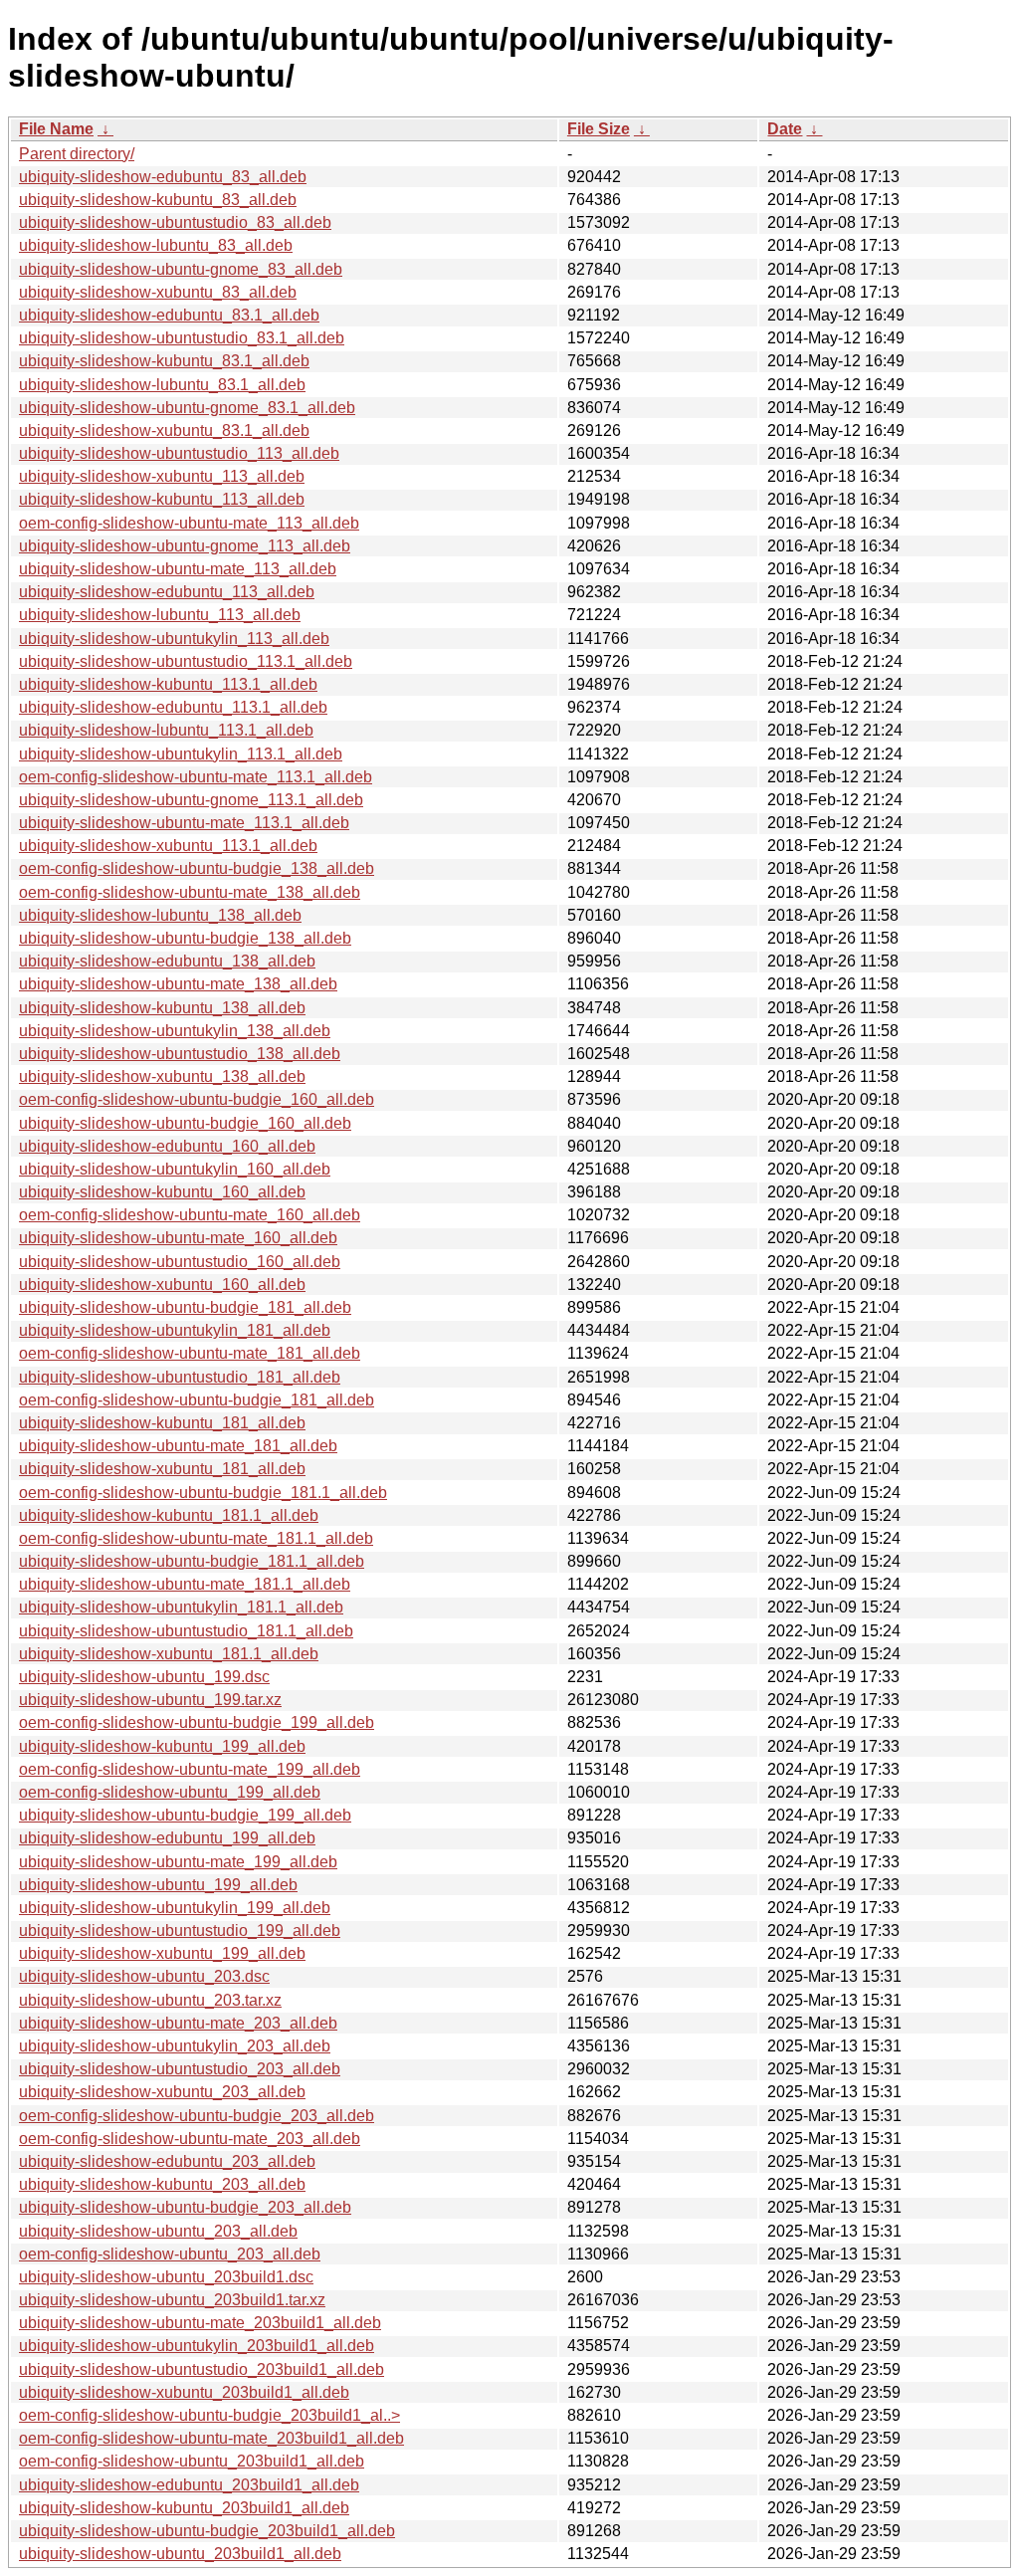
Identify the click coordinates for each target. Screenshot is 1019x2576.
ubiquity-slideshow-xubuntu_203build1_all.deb (184, 2392)
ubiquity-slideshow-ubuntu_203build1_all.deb (180, 2554)
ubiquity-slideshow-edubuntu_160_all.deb (167, 1146)
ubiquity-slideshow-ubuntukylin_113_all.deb (174, 639)
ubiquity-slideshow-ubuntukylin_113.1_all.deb (181, 754)
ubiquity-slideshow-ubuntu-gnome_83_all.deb (181, 269)
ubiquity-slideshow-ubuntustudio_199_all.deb (180, 1931)
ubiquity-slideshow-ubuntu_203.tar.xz (150, 2000)
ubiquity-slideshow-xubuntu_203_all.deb (162, 2092)
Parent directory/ (77, 154)
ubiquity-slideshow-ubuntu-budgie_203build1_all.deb (207, 2531)
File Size (599, 129)
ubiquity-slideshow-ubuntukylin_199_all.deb (175, 1908)
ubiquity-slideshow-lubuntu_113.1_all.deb (166, 730)
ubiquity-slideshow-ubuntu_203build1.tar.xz (172, 2300)
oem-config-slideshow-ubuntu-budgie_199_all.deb (197, 1722)
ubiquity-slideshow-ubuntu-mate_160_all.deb (178, 1238)
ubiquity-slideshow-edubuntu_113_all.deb (167, 592)
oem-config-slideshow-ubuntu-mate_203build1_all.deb (211, 2438)
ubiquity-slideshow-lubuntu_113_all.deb (160, 615)
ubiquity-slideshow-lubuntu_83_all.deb (156, 245)
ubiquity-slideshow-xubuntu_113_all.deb (162, 476)
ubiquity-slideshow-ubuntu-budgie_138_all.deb (185, 938)
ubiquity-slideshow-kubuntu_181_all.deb (162, 1423)
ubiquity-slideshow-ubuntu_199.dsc (144, 1677)
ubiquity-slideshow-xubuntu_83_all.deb (158, 292)
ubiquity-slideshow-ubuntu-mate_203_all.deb (178, 2023)
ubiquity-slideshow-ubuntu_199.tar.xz (150, 1700)
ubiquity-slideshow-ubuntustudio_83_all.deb (175, 222)
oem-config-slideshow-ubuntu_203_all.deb (170, 2254)
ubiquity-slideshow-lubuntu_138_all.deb (160, 915)
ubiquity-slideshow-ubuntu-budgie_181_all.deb (185, 1307)
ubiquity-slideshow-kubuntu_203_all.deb (162, 2184)
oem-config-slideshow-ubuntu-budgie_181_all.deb (197, 1400)
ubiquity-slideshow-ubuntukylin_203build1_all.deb (197, 2346)
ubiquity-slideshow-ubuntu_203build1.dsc (166, 2277)
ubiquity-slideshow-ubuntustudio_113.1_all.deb (186, 661)
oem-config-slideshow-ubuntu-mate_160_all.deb (190, 1215)
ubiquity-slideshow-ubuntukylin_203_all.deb (175, 2046)
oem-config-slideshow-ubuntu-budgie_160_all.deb (197, 1099)
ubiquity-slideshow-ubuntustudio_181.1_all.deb (186, 1631)
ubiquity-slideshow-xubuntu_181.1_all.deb (169, 1654)
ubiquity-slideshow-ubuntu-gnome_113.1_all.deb (191, 800)
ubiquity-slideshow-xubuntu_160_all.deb (162, 1285)
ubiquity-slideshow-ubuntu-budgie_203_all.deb (185, 2207)
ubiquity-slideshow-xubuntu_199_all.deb (162, 1953)
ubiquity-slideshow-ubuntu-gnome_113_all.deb (185, 546)
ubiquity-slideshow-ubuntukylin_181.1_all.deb (181, 1607)
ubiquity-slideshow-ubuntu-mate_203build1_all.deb (200, 2323)
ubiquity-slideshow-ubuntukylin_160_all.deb (175, 1169)
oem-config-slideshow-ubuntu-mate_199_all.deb (190, 1769)
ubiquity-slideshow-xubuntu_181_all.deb (162, 1469)
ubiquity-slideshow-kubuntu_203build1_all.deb (184, 2508)
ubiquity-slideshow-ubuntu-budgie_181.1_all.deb (192, 1561)
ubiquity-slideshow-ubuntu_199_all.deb (158, 1885)
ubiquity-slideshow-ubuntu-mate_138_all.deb (178, 984)
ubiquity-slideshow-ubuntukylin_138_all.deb (175, 1031)
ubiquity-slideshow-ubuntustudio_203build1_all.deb (202, 2369)
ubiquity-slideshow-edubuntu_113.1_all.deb (173, 707)
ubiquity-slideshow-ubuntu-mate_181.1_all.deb (185, 1584)
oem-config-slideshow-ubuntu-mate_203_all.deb (190, 2139)
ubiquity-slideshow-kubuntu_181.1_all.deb (169, 1515)
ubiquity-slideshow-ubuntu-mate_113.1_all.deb (184, 823)
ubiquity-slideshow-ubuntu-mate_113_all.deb (178, 569)
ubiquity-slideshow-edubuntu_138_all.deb (167, 961)
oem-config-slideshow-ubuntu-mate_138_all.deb (190, 892)
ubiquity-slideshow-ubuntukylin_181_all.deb (175, 1330)
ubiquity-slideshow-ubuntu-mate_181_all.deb (178, 1446)
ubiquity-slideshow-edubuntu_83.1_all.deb (169, 315)
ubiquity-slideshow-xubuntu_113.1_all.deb (168, 846)
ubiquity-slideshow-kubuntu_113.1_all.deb (168, 684)
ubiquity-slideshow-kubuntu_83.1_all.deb (164, 361)
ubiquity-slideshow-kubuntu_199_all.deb (162, 1746)
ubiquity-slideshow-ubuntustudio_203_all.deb (180, 2069)
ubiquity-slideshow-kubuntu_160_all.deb (162, 1192)
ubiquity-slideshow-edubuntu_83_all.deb (163, 177)
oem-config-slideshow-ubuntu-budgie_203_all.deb (197, 2116)
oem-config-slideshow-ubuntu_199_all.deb (170, 1792)
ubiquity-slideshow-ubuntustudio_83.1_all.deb (182, 338)
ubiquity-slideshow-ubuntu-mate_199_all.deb (178, 1862)
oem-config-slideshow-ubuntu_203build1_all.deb (192, 2461)
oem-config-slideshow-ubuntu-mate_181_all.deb (190, 1353)
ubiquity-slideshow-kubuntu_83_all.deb (158, 200)
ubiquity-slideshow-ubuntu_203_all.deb (158, 2231)
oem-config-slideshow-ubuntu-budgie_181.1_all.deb (203, 1493)
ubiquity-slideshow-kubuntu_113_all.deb (162, 499)
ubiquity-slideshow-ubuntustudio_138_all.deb (180, 1054)
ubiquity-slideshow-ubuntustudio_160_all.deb (180, 1262)
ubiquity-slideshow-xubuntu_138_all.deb (162, 1076)
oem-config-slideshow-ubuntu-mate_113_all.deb (189, 523)
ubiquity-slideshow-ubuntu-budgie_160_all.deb (185, 1123)
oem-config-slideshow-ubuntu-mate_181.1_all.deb (196, 1538)
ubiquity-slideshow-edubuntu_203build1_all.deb (189, 2485)
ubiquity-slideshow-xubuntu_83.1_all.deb (164, 430)
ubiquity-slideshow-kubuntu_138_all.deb (162, 1008)
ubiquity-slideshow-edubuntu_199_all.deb (167, 1838)
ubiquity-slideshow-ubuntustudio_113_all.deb (179, 453)
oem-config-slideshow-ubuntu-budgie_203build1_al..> (209, 2415)
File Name (56, 129)
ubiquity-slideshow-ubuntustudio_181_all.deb (180, 1377)
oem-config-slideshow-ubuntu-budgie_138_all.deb (197, 868)
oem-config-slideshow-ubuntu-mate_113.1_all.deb (196, 777)
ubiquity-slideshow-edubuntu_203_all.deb (167, 2161)
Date (785, 129)
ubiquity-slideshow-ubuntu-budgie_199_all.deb (185, 1815)
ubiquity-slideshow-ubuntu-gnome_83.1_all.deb (187, 408)
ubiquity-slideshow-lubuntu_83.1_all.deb (162, 385)
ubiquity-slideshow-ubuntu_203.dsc (144, 1976)
